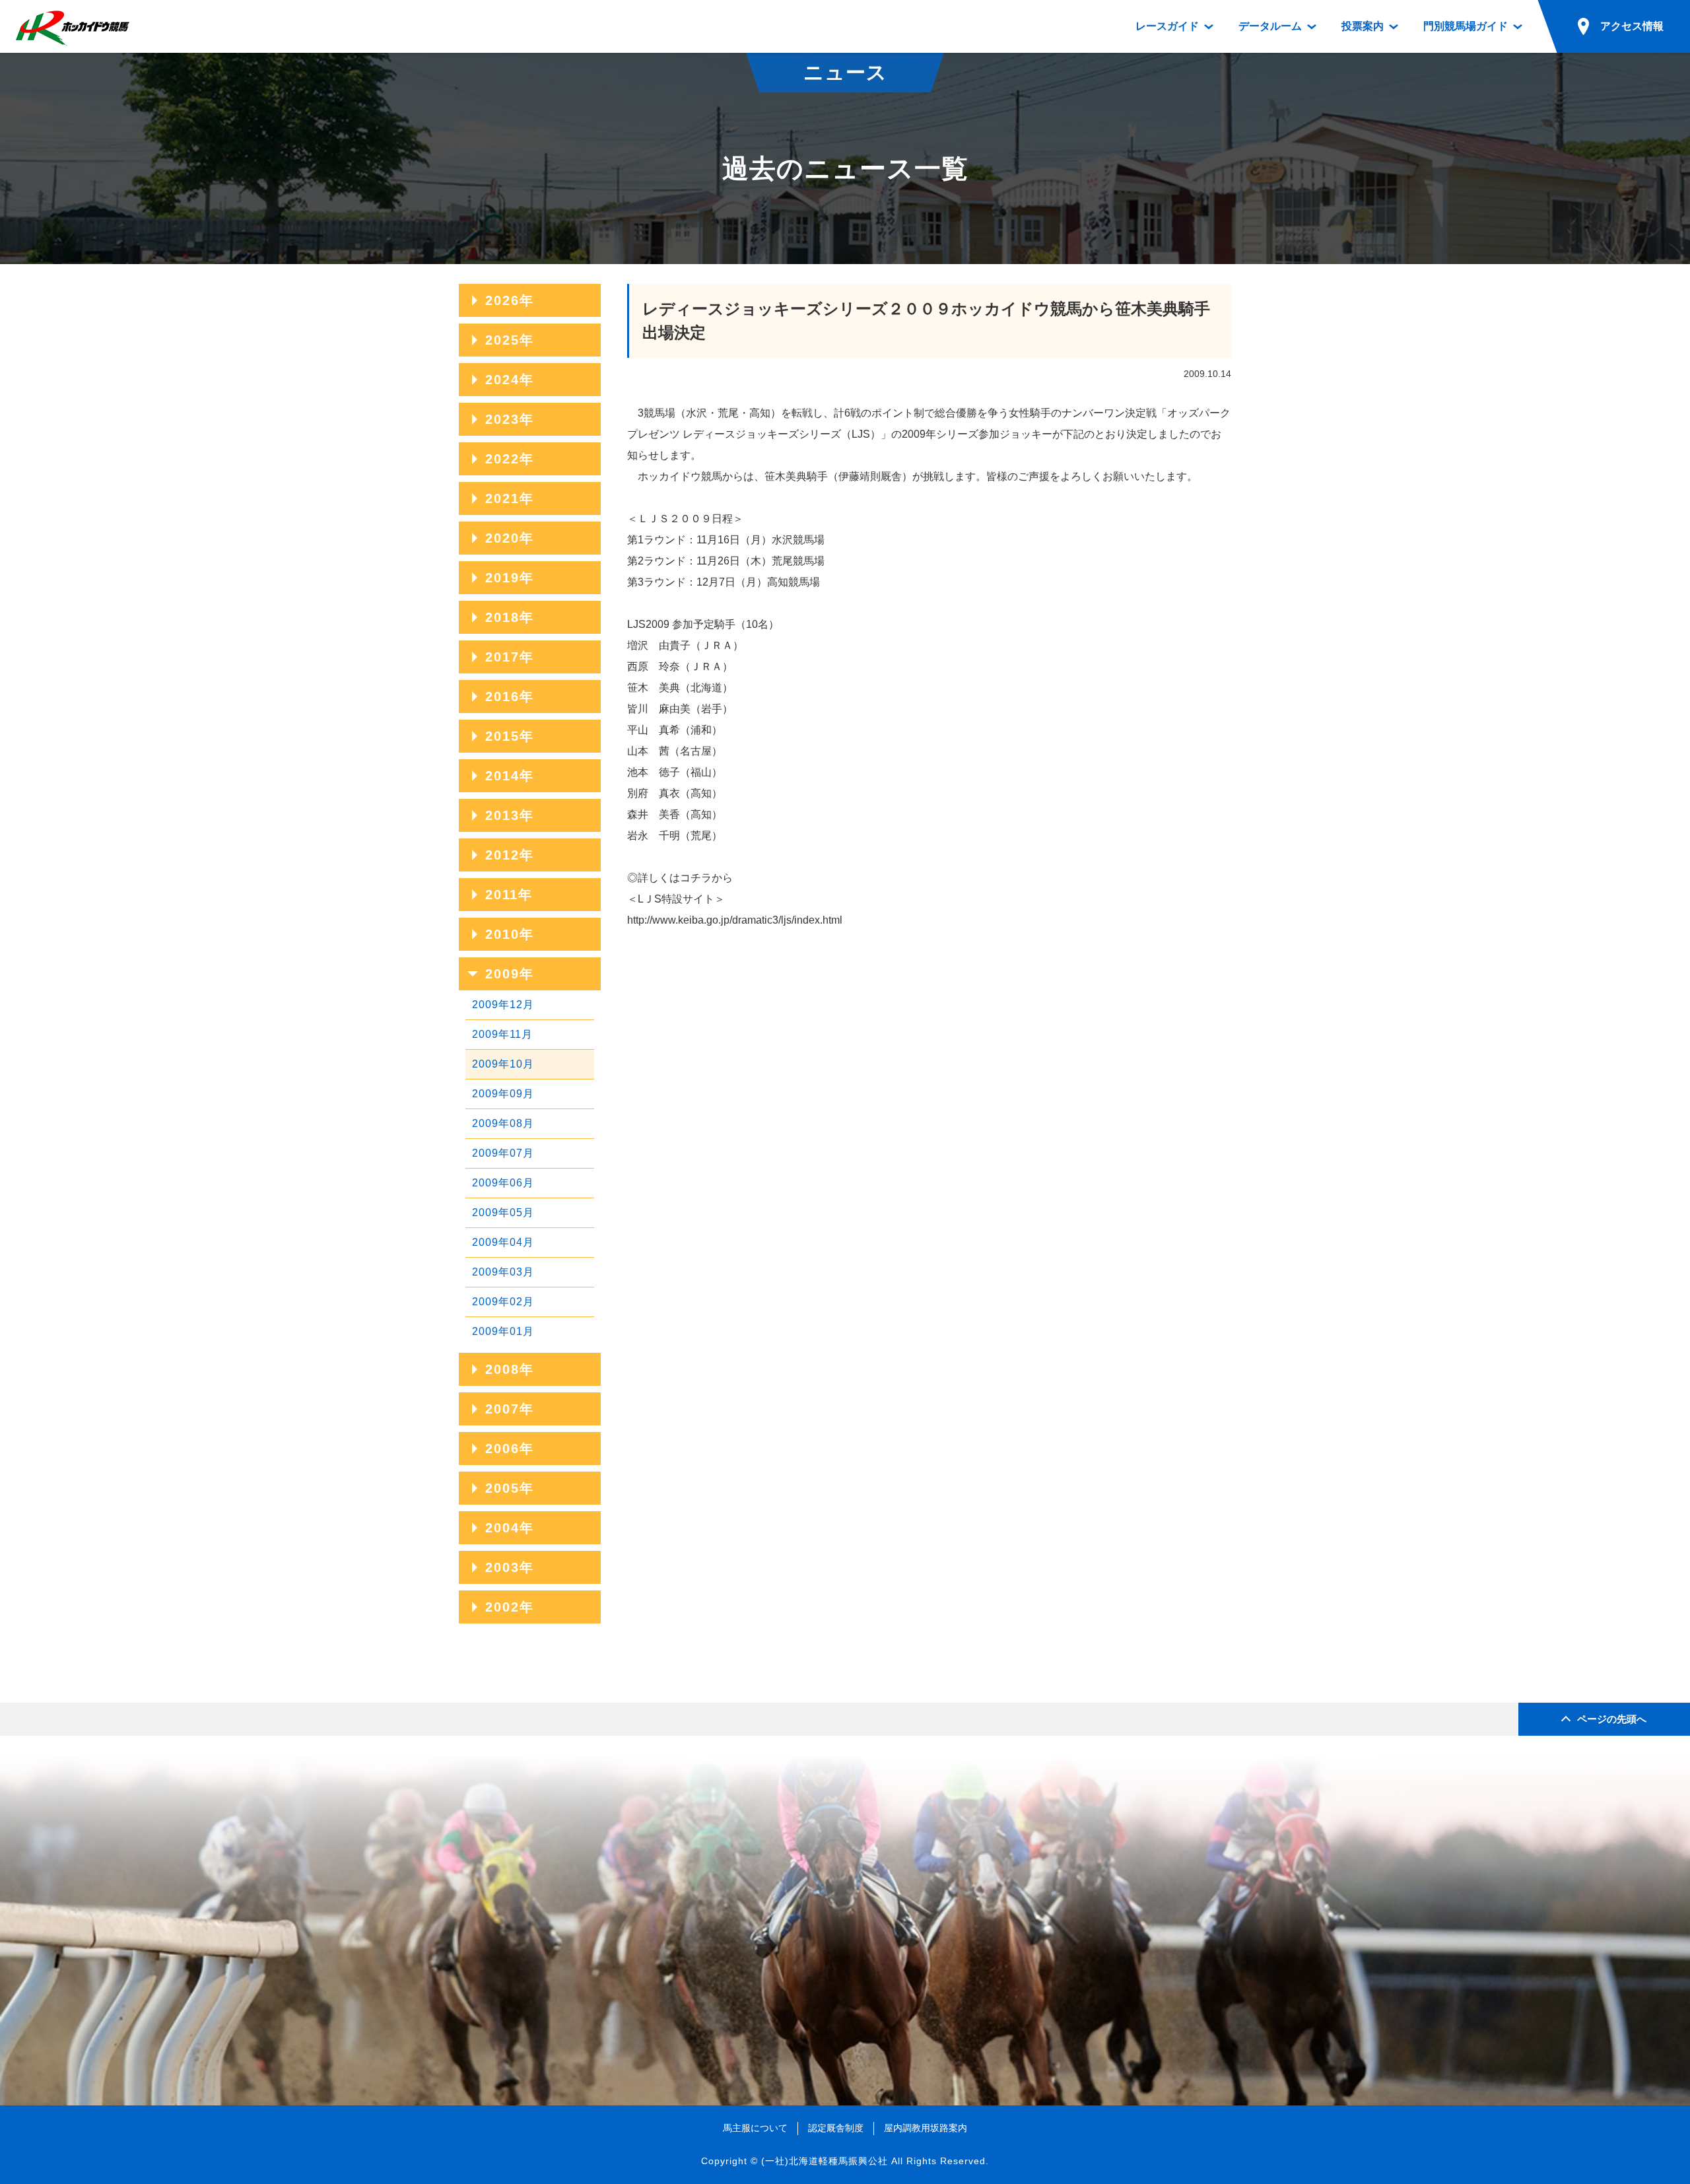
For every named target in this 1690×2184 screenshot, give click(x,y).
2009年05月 (503, 1212)
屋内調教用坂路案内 (926, 2128)
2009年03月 (503, 1272)
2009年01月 (503, 1331)
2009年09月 (503, 1094)
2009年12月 (503, 1005)
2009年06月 (503, 1183)
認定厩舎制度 (836, 2128)
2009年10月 (503, 1064)
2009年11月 (502, 1034)
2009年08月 (503, 1123)
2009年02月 (503, 1302)
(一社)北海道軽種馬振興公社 (825, 2161)
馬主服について (755, 2128)
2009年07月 (503, 1153)
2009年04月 (503, 1242)
